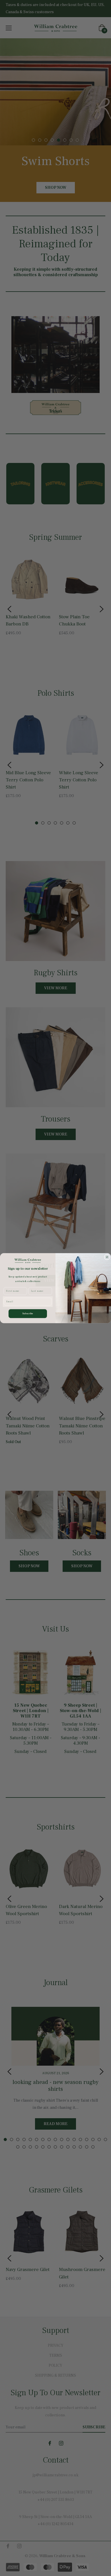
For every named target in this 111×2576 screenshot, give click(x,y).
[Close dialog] (107, 1257)
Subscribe (28, 1313)
